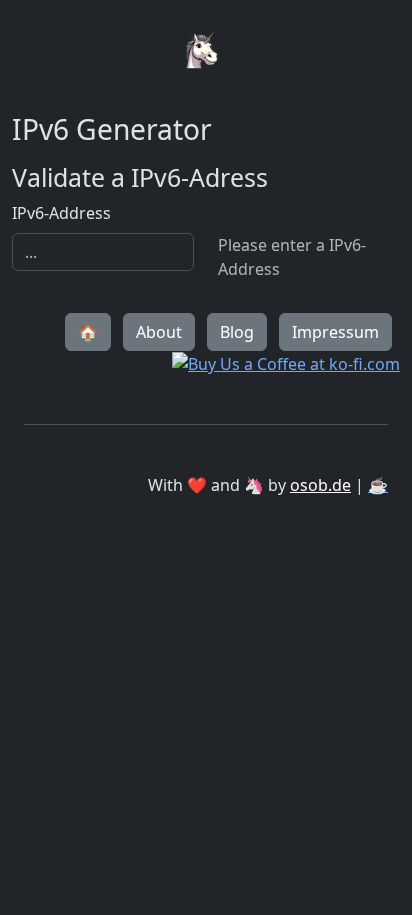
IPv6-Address (61, 213)
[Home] (206, 12)
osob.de (320, 485)
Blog (237, 332)
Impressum (335, 332)
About (159, 332)
